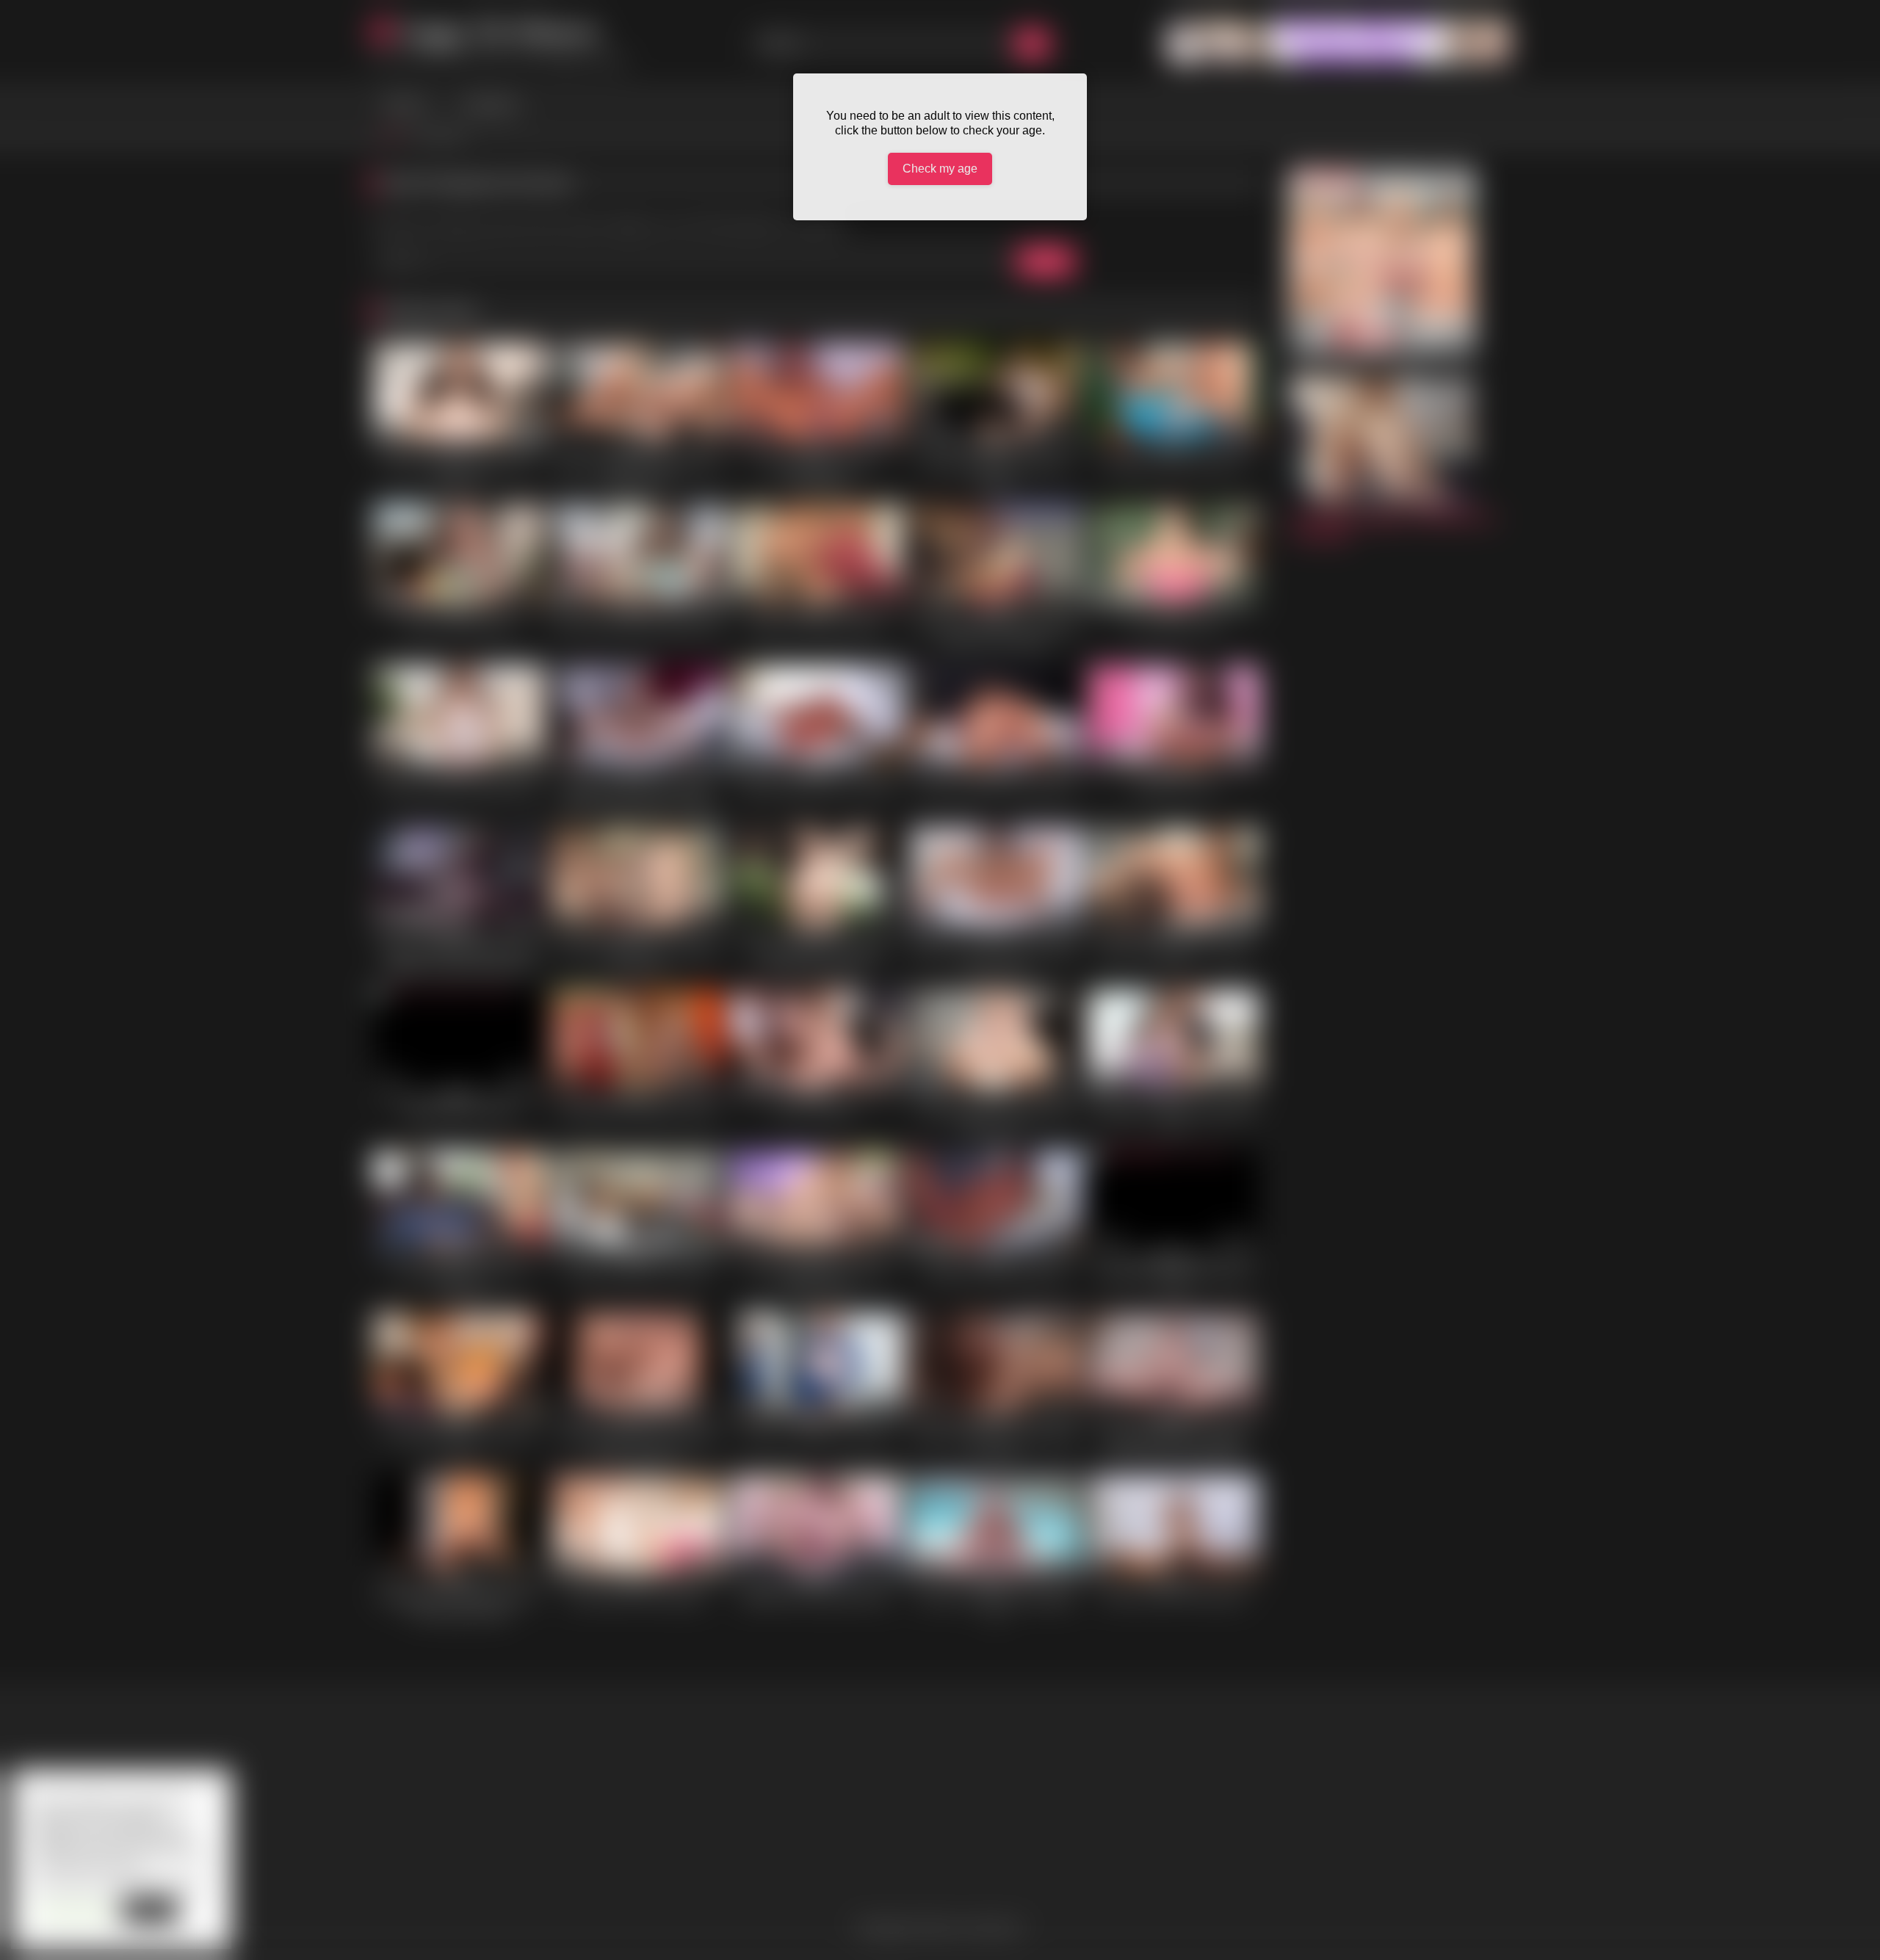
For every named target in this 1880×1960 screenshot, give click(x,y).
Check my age (940, 169)
